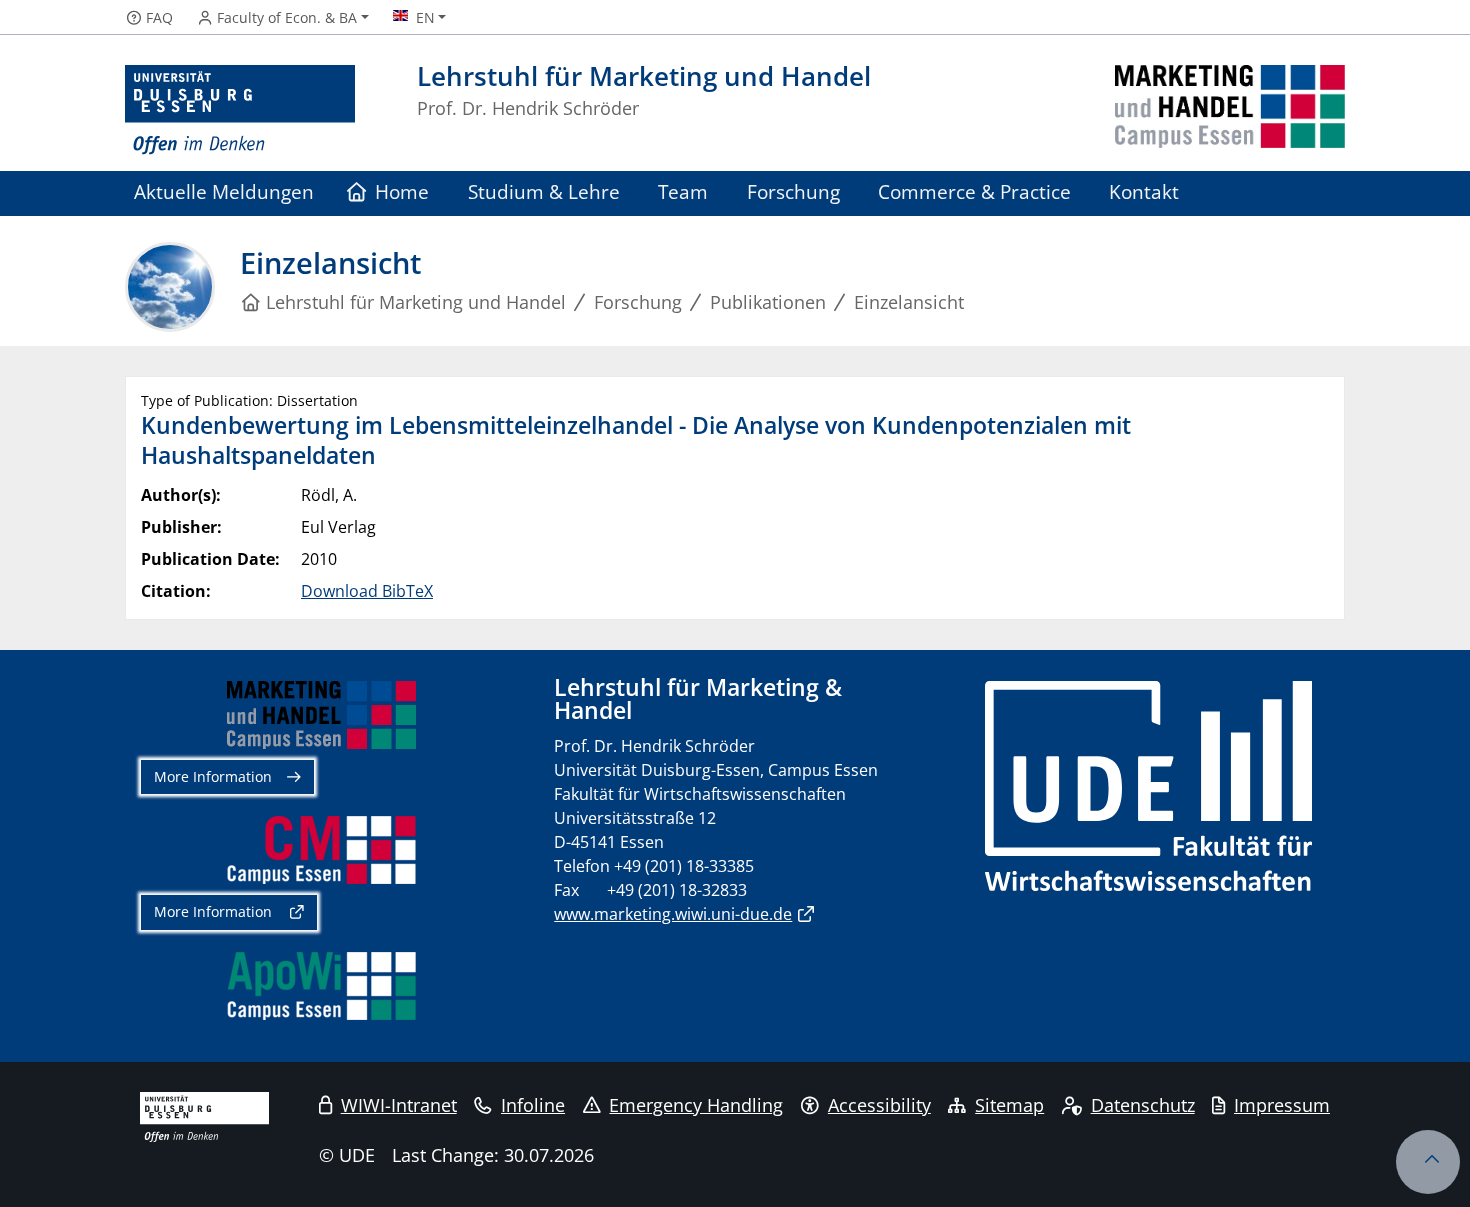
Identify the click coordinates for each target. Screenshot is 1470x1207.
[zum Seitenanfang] (1428, 1162)
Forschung (793, 191)
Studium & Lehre (544, 191)
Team (683, 191)
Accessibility (879, 1105)
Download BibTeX (367, 591)
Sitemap (1009, 1105)
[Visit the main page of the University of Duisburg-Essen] (240, 110)
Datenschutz (1143, 1105)
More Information (213, 776)
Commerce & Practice (974, 191)
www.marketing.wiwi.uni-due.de (673, 914)
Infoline (533, 1105)
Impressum (1282, 1105)
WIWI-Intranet (399, 1105)
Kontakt (1144, 191)
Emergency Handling (696, 1105)
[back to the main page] (1230, 110)
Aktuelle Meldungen (224, 191)
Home (402, 191)
